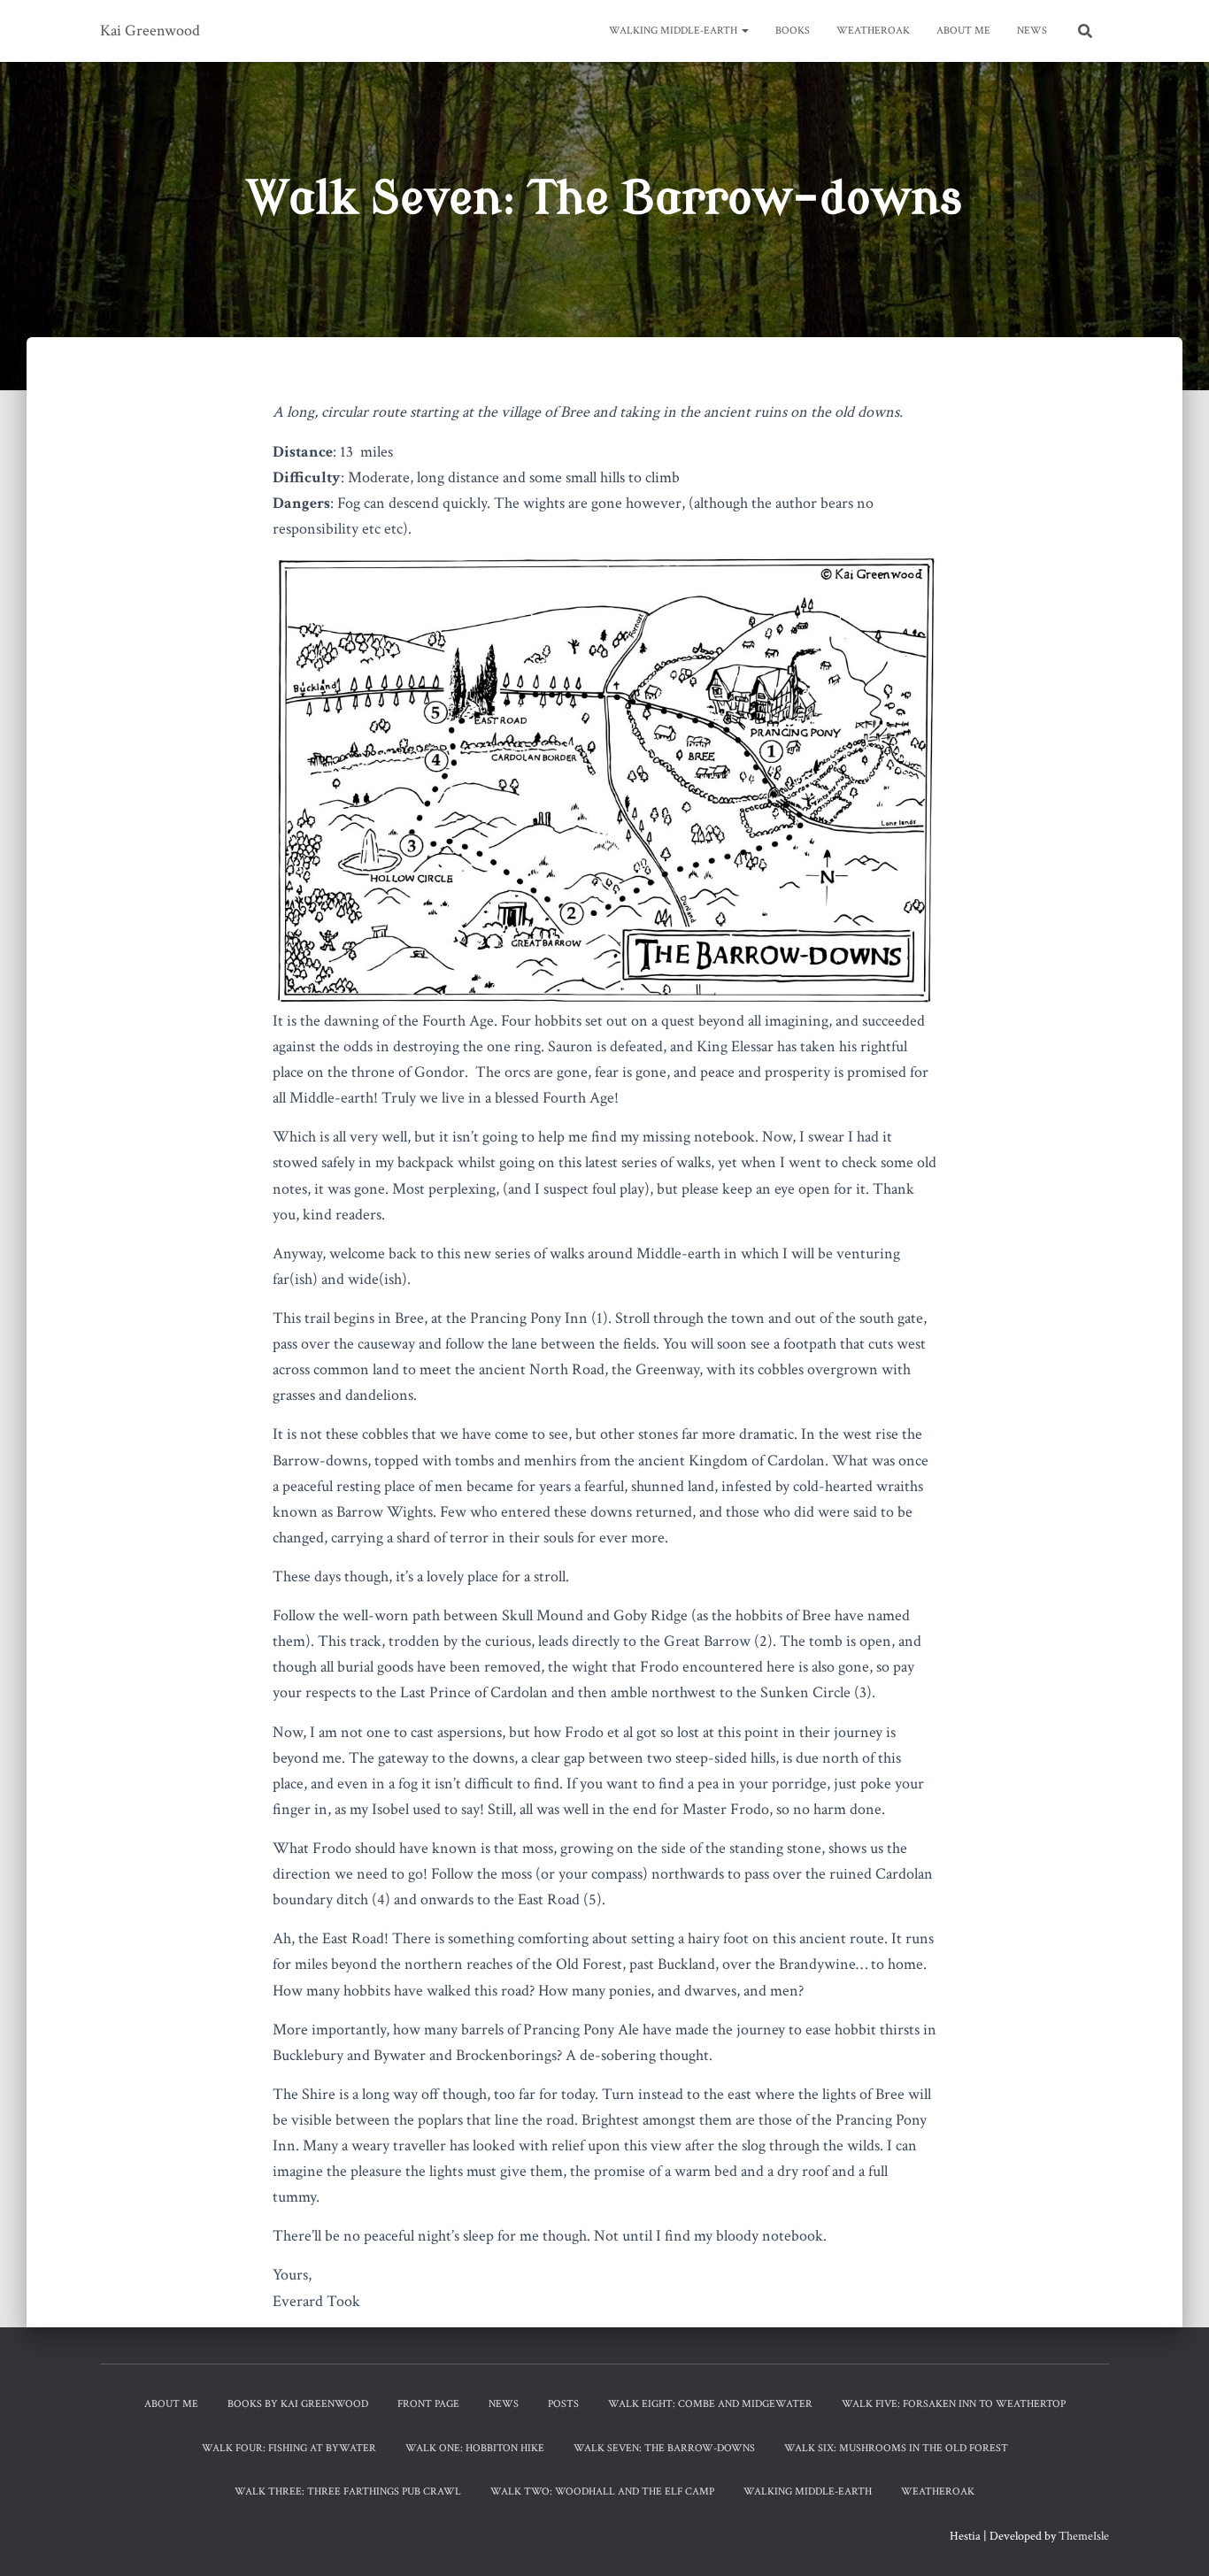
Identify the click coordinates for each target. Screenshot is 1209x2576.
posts (563, 2404)
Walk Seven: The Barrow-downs (664, 2448)
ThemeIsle (1084, 2536)
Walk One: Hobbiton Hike (475, 2448)
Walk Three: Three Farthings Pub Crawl (348, 2491)
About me (963, 31)
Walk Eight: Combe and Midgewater (710, 2404)
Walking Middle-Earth (674, 31)
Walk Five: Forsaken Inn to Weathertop (954, 2404)
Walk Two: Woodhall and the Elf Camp (602, 2491)
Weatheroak (873, 31)
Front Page (428, 2404)
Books (793, 31)
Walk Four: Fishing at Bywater (289, 2448)
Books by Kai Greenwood (298, 2404)
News (1032, 31)
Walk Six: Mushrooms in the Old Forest (896, 2448)
